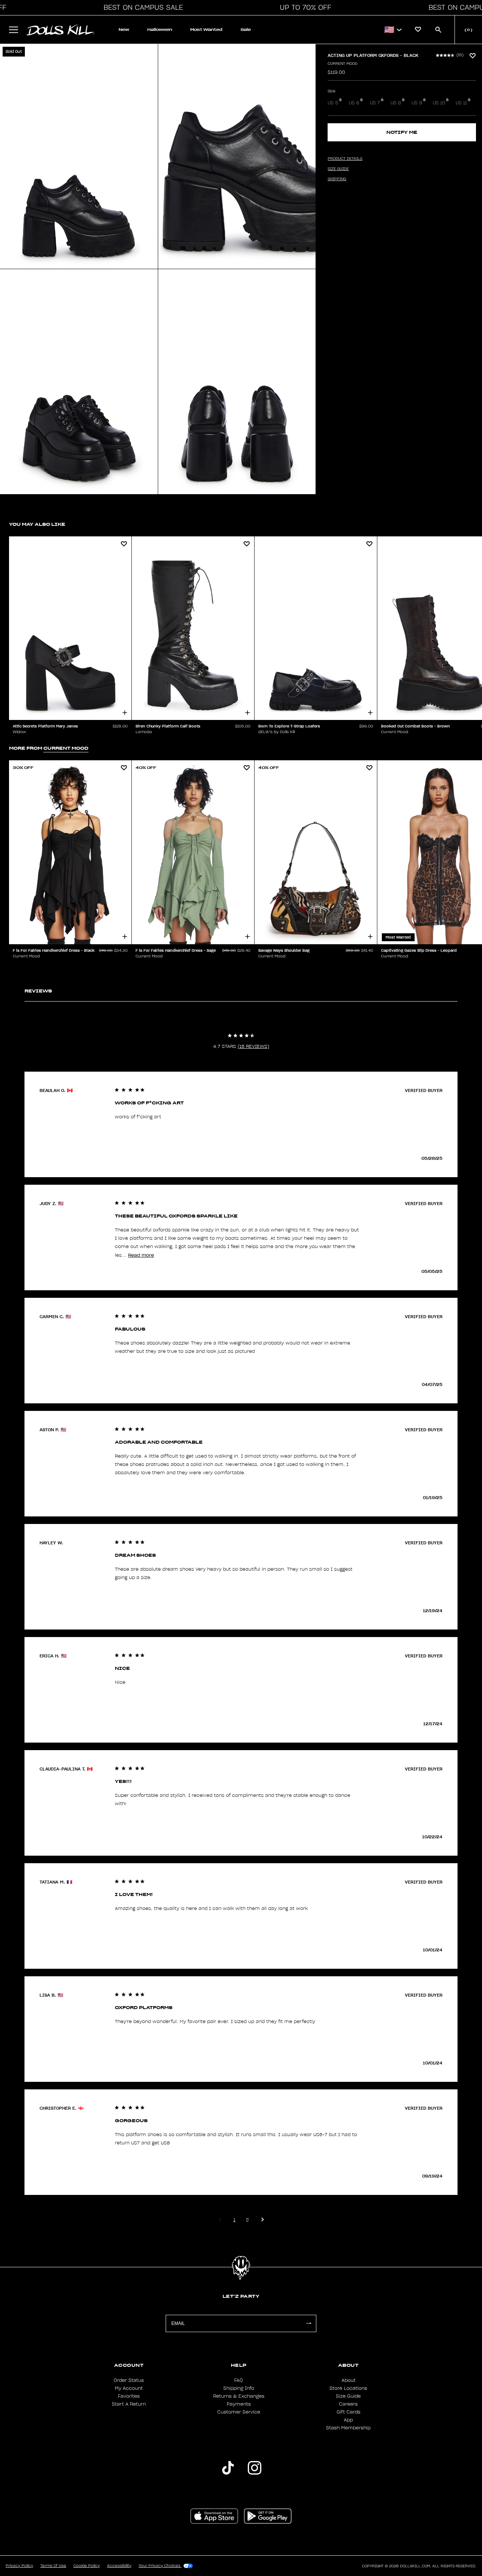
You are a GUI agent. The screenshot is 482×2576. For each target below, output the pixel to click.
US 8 (396, 103)
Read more (141, 1255)
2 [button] (247, 2220)
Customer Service (239, 2412)
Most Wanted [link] (206, 30)
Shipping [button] (337, 179)
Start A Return (129, 2404)
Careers (348, 2404)
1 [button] (234, 2220)
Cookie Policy (87, 2566)
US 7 (375, 103)
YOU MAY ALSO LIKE (37, 524)
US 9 (417, 103)
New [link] (124, 30)
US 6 (354, 103)
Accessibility (119, 2566)
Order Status (129, 2380)
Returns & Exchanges (239, 2396)
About (349, 2380)
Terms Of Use (53, 2566)
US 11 (461, 103)
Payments (239, 2404)
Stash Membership (348, 2428)
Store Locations (348, 2388)
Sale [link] (246, 30)
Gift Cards (349, 2412)
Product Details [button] (345, 159)
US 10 (439, 103)
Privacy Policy (19, 2566)
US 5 (333, 103)
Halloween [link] (160, 30)
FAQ (239, 2380)
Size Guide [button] (338, 169)
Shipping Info (239, 2388)
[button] (141, 8)
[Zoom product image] (79, 156)
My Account (129, 2388)
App (348, 2420)
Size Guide (348, 2396)
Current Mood (342, 64)
